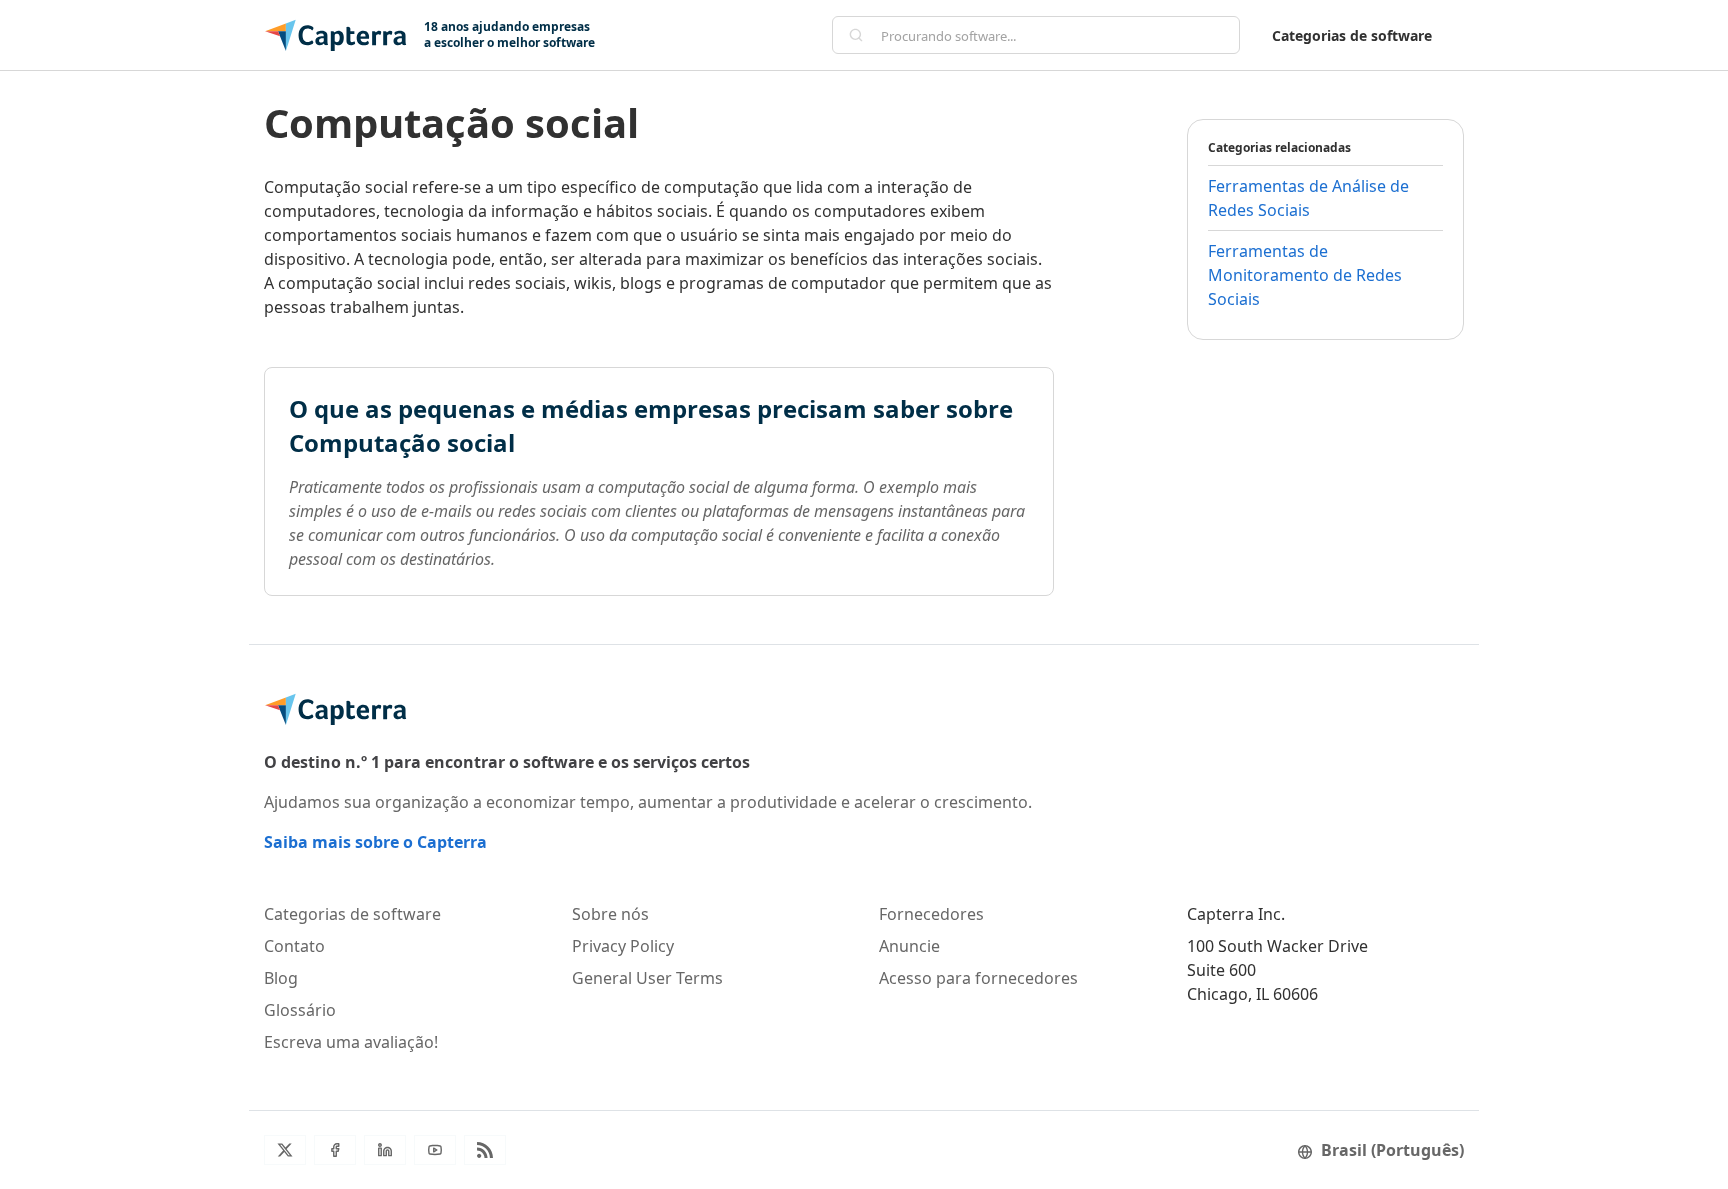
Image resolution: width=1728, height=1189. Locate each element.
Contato (294, 946)
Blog (281, 978)
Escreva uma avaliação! (351, 1042)
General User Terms (647, 978)
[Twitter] (285, 1150)
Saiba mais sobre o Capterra (375, 842)
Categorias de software (1352, 35)
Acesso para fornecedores (978, 978)
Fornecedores (931, 914)
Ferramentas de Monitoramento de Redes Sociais (1305, 275)
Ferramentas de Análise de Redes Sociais (1308, 198)
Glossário (300, 1010)
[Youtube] (435, 1150)
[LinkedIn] (385, 1150)
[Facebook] (335, 1150)
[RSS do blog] (485, 1150)
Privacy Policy (623, 946)
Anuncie (909, 946)
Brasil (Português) (1392, 1150)
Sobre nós (610, 914)
